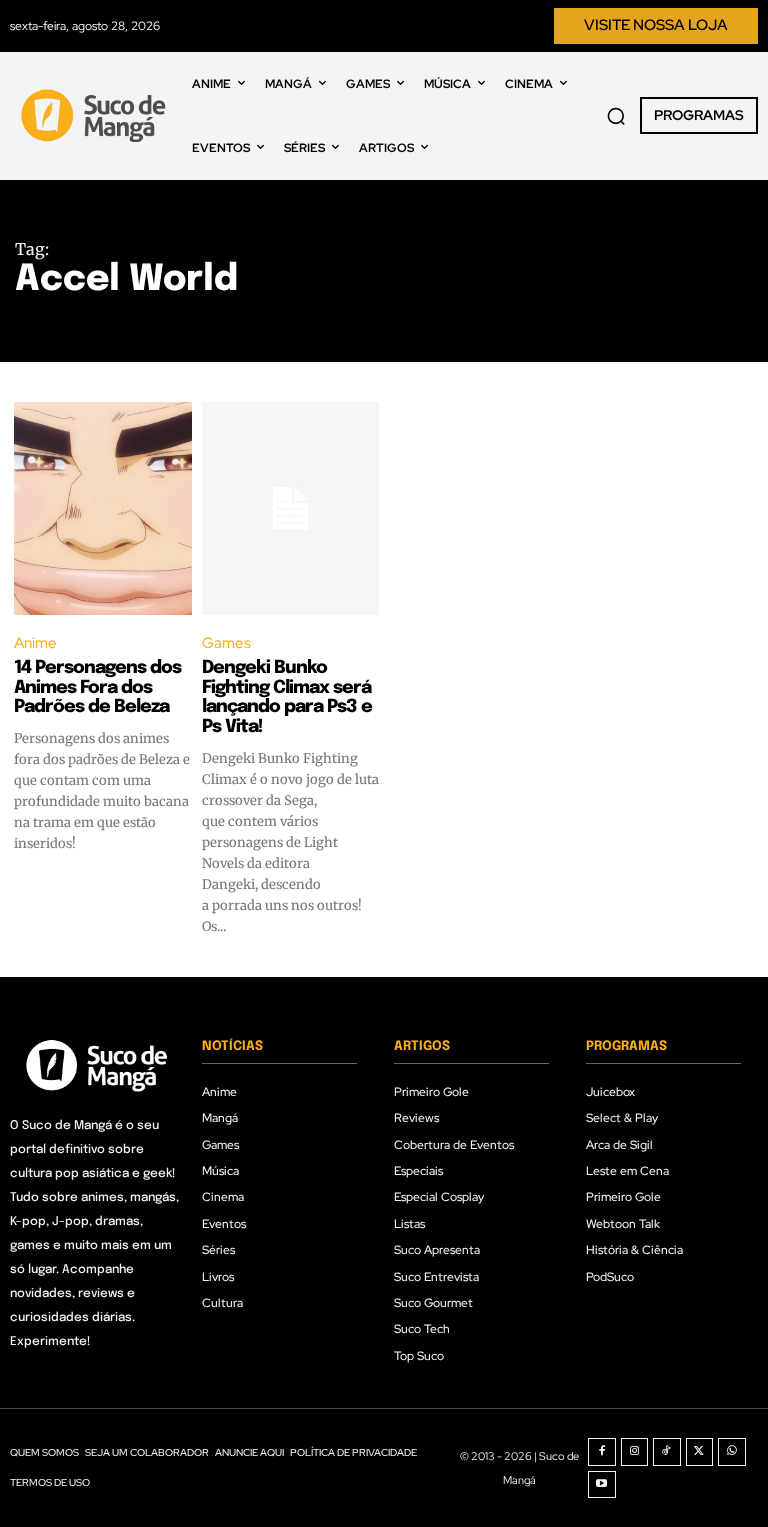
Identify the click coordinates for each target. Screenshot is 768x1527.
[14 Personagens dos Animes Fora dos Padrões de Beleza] (103, 508)
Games (226, 643)
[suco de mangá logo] (96, 115)
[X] (700, 1452)
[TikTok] (667, 1452)
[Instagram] (635, 1452)
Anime (35, 643)
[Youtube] (602, 1485)
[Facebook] (602, 1452)
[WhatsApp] (732, 1452)
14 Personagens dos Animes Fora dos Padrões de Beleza (97, 688)
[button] (616, 116)
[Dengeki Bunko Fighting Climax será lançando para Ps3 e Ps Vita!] (291, 508)
